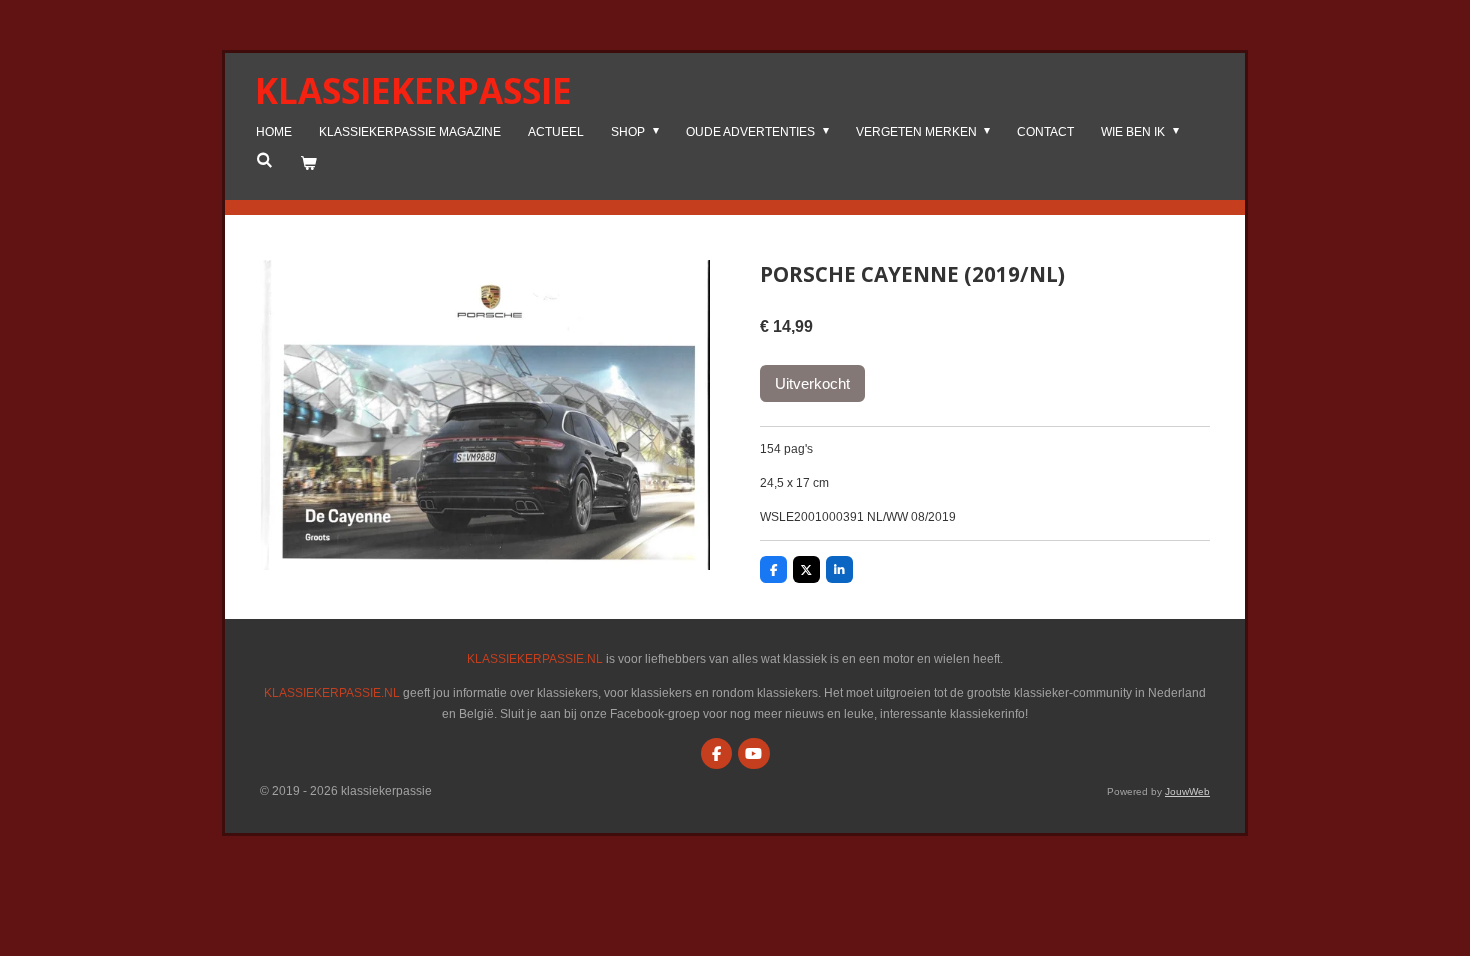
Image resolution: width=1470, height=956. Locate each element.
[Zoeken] (264, 160)
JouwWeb (1187, 791)
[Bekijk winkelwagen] (308, 164)
